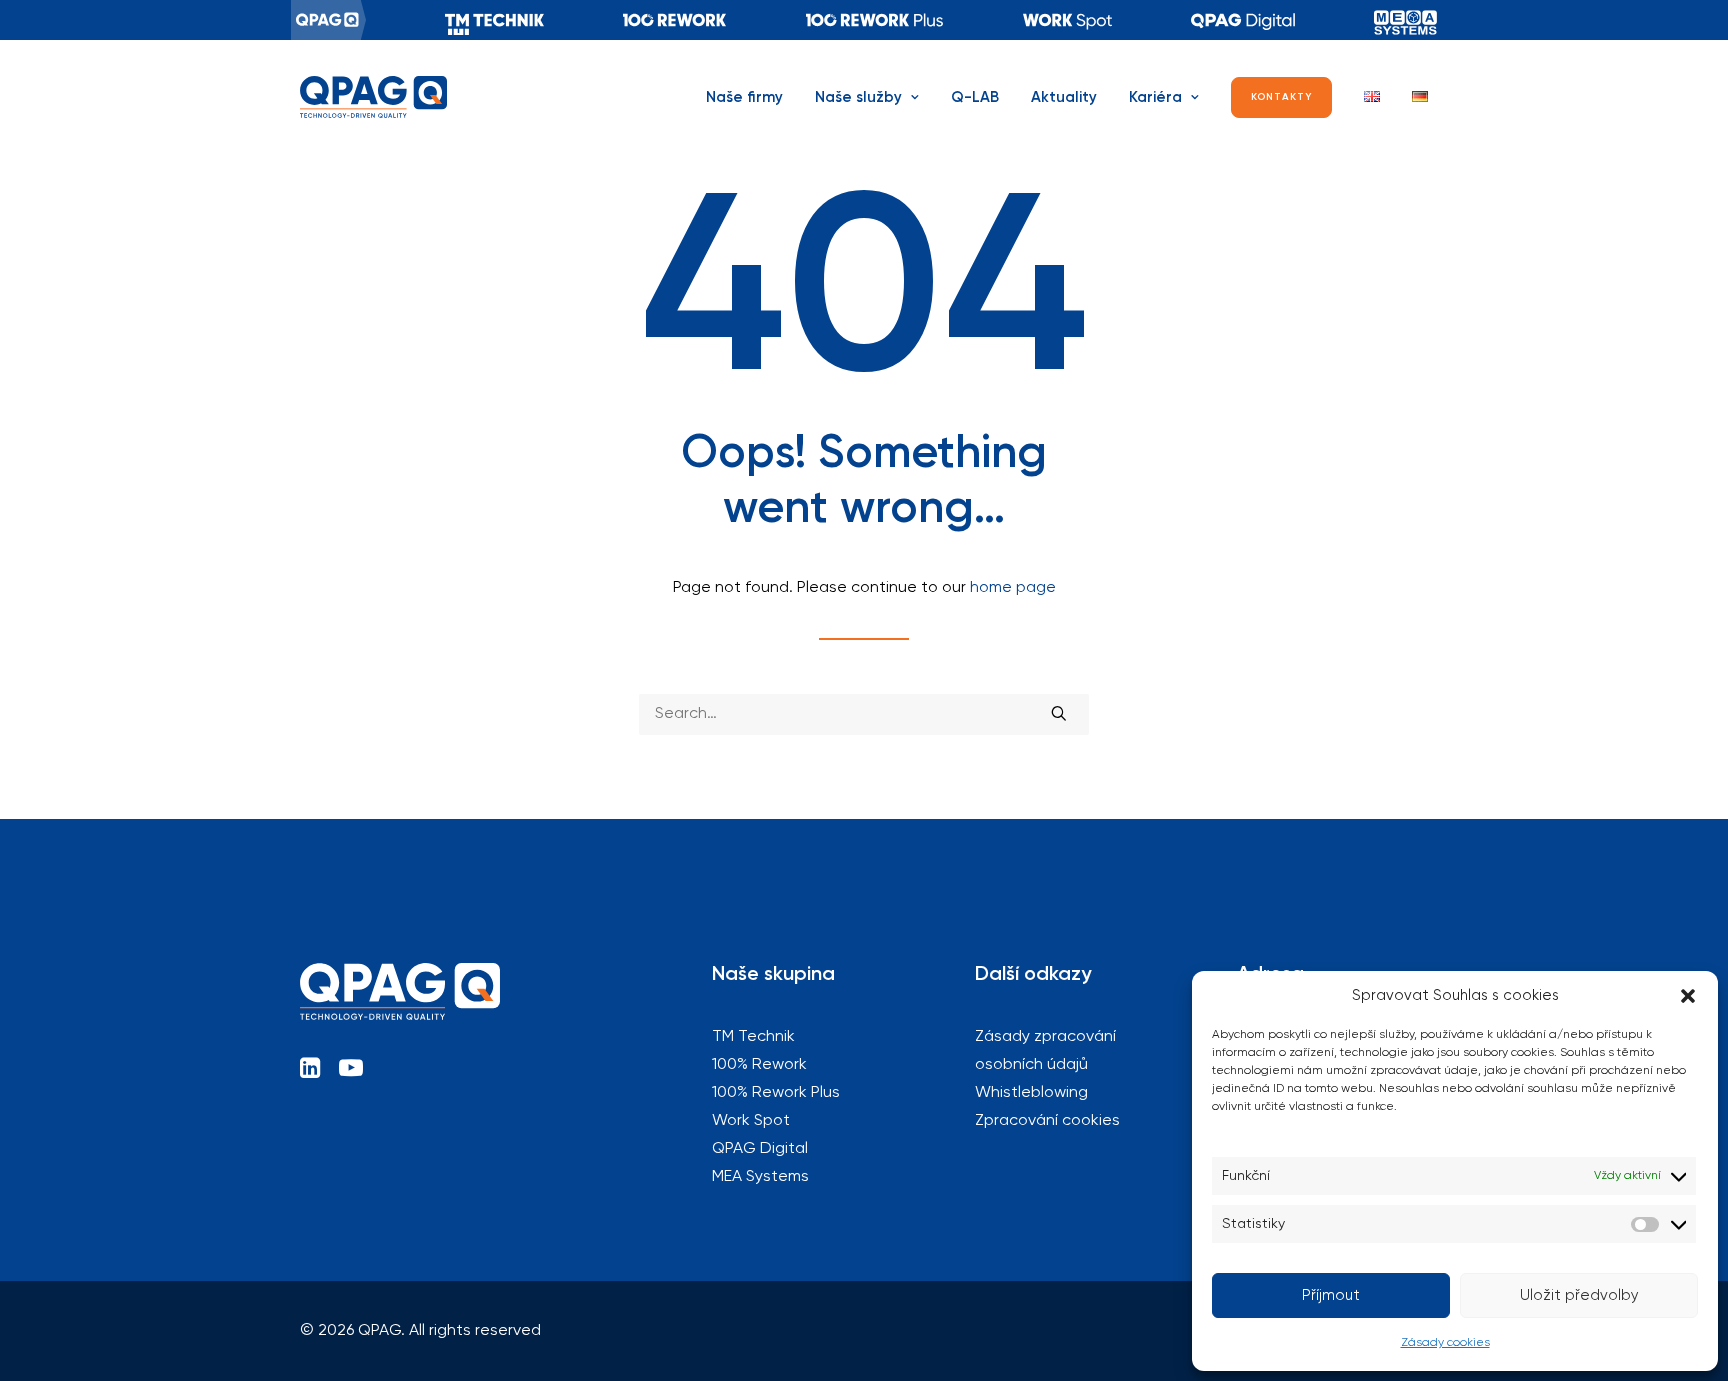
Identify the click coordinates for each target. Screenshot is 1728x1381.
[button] (1688, 996)
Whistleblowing (1031, 1093)
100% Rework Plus (875, 20)
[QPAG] (373, 97)
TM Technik (494, 20)
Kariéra (1155, 97)
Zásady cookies (1445, 1343)
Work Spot (751, 1121)
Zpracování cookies (1047, 1121)
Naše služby (858, 97)
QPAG (328, 20)
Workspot (1067, 20)
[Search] (864, 714)
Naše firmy (744, 97)
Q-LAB (975, 97)
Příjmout (1331, 1295)
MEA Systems (1405, 20)
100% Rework (675, 20)
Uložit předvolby (1579, 1295)
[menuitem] (328, 20)
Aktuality (1064, 97)
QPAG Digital (1243, 20)
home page (1013, 588)
